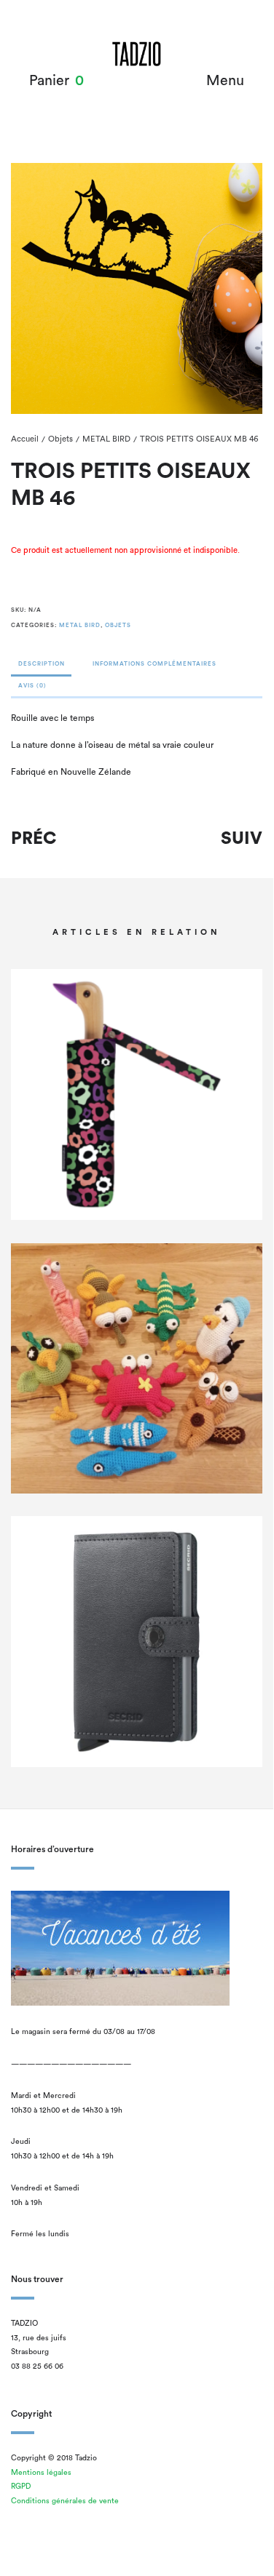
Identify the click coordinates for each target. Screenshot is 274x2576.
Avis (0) (32, 686)
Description (42, 664)
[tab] (41, 668)
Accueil (25, 439)
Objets (60, 439)
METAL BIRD (106, 439)
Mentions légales (41, 2473)
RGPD (21, 2487)
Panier (49, 81)
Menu (225, 81)
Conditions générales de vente (65, 2501)
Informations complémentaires (154, 664)
